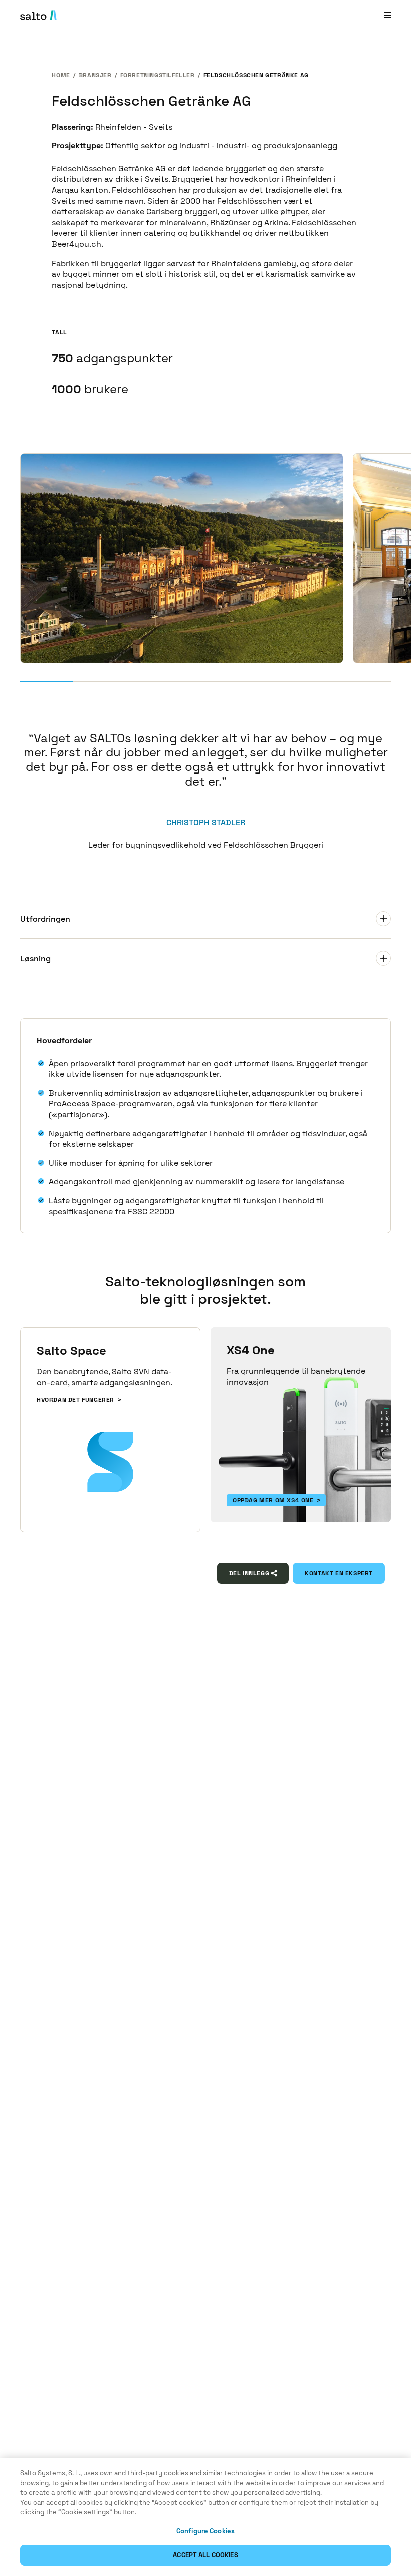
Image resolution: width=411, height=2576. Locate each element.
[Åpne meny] (387, 15)
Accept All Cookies (205, 2555)
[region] (205, 2517)
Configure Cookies (205, 2531)
